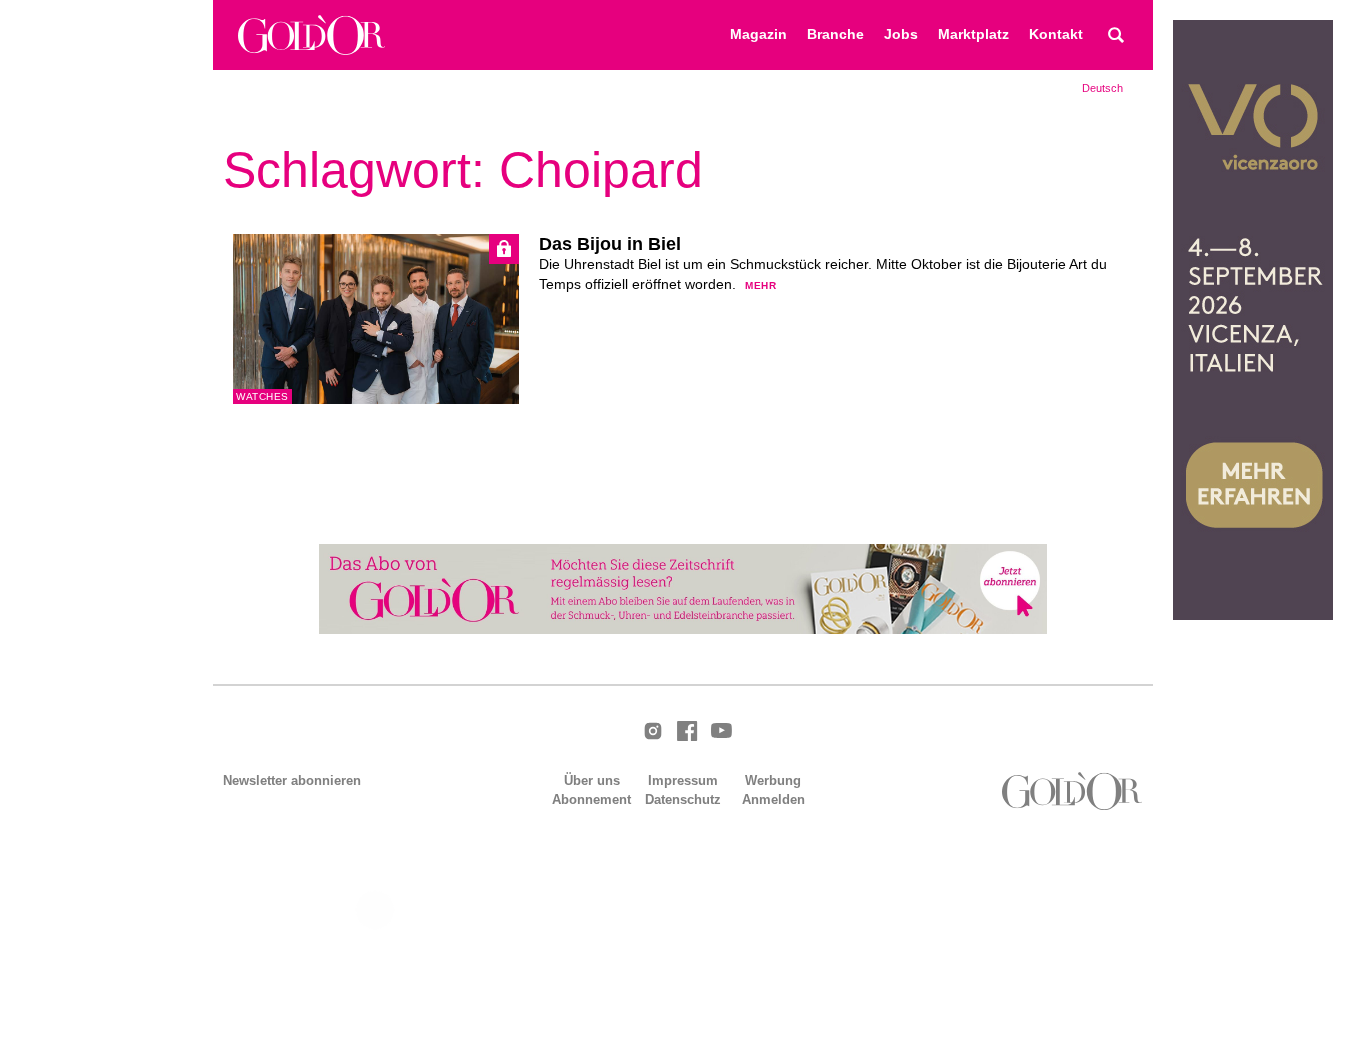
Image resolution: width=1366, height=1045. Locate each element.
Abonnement (591, 799)
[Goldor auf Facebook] (687, 732)
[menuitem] (1102, 88)
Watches (262, 396)
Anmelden (773, 799)
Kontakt (1056, 34)
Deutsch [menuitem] (1102, 88)
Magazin (758, 34)
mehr (760, 285)
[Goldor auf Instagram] (653, 732)
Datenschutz (683, 799)
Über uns (592, 780)
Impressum (683, 780)
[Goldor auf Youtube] (721, 732)
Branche (835, 34)
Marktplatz (973, 34)
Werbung (773, 780)
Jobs (901, 34)
